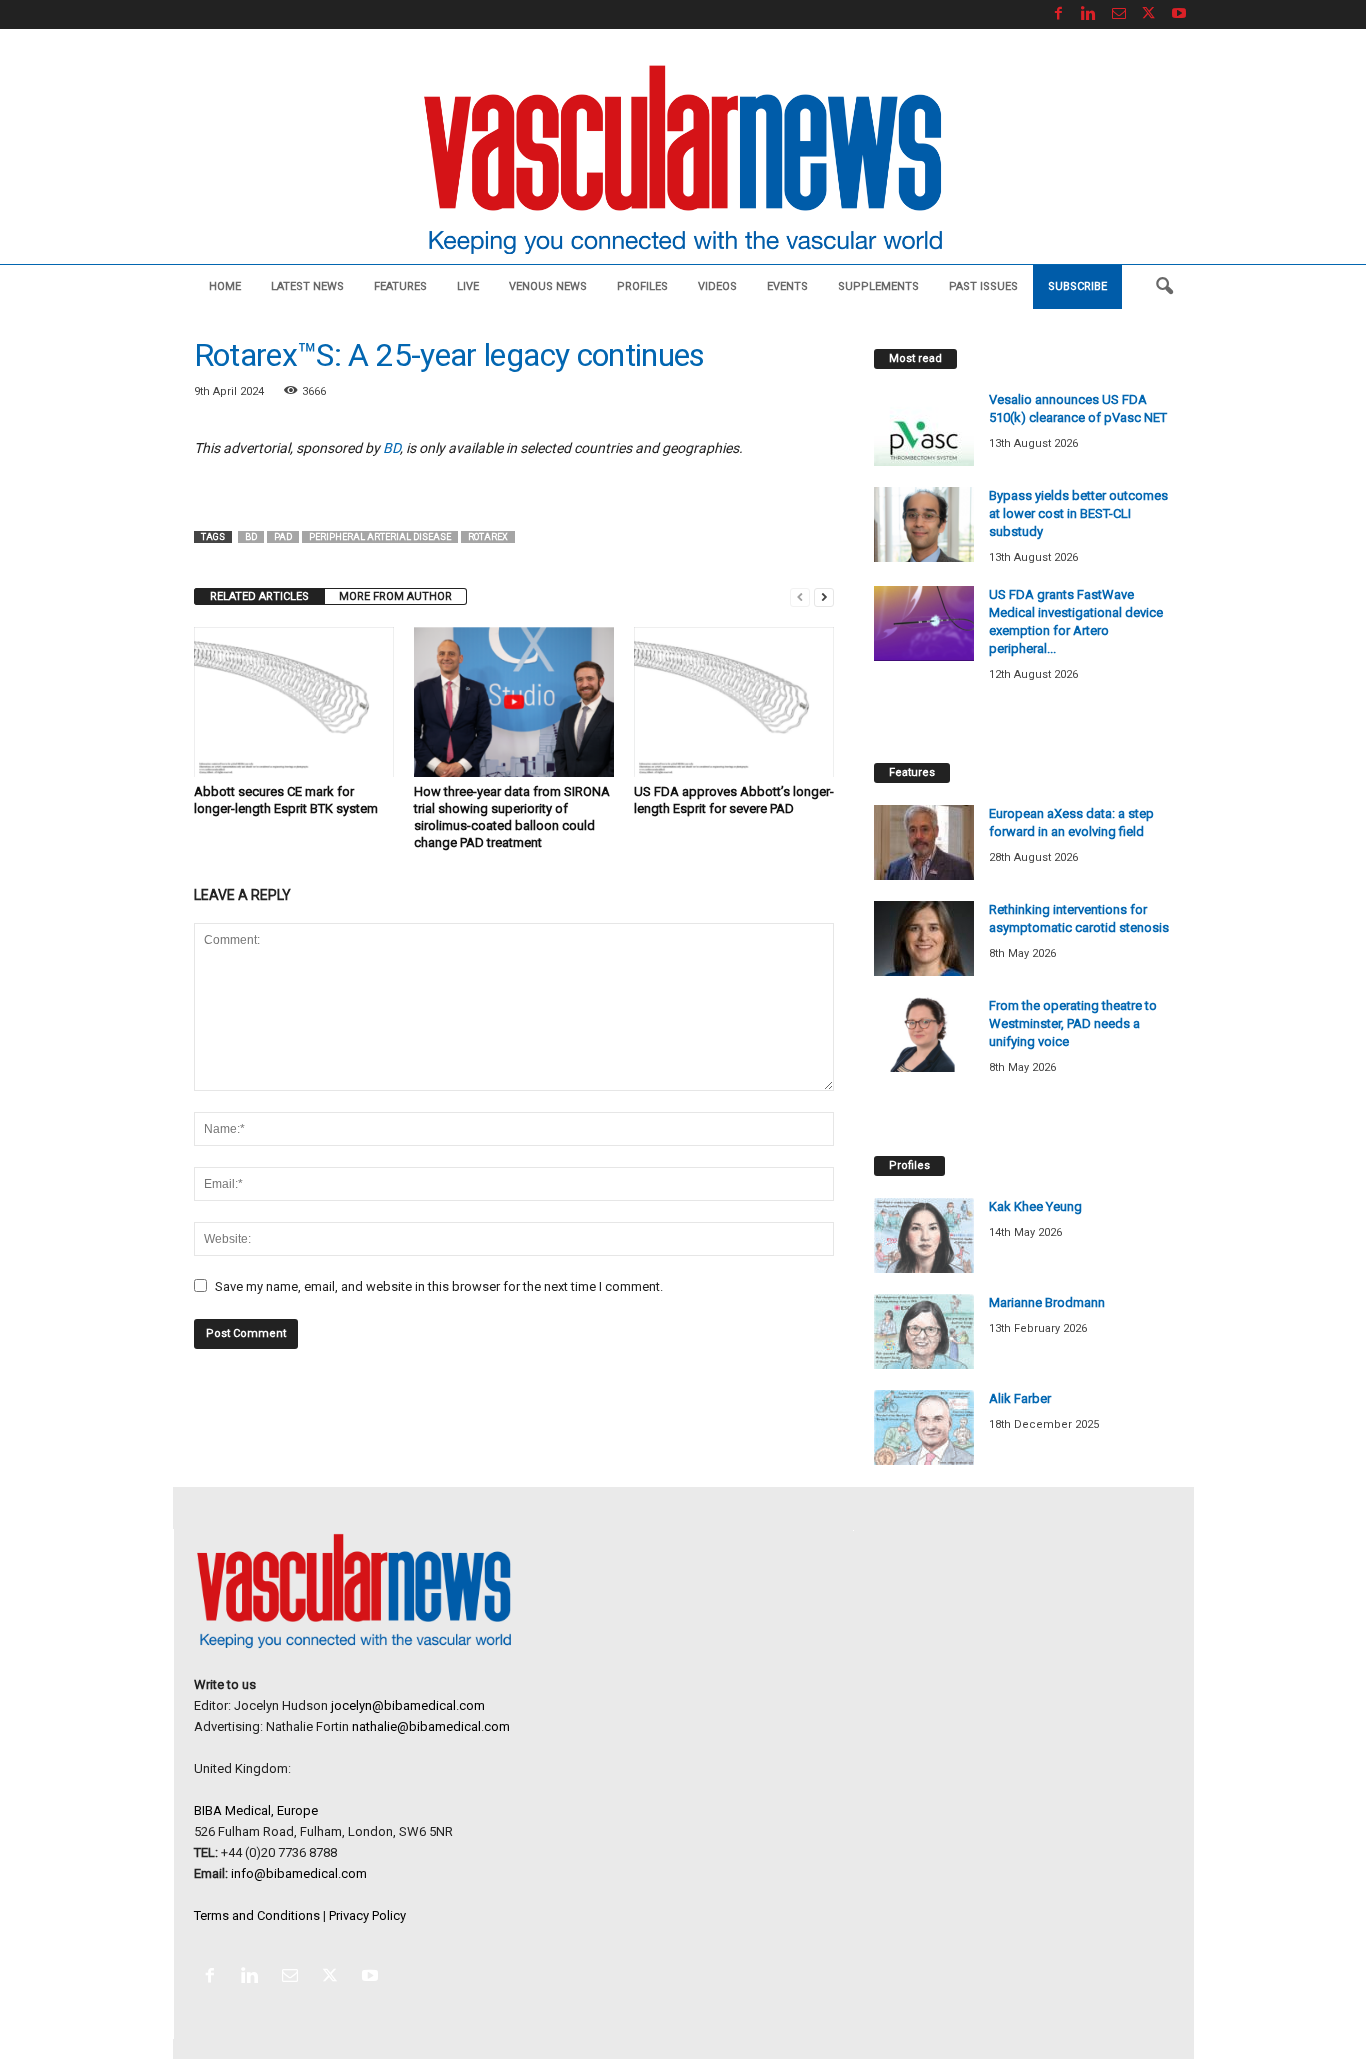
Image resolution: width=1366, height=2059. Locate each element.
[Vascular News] (683, 161)
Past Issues (983, 286)
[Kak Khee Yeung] (924, 1235)
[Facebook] (1059, 14)
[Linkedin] (1089, 14)
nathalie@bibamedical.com (431, 1726)
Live (468, 286)
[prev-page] (800, 596)
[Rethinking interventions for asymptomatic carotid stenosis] (924, 938)
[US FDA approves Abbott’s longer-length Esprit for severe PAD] (734, 702)
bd (251, 537)
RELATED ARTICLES (259, 596)
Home (225, 286)
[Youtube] (1179, 14)
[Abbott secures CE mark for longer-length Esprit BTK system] (294, 702)
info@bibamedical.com (299, 1873)
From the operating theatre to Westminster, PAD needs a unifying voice (1073, 1023)
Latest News (307, 286)
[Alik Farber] (924, 1427)
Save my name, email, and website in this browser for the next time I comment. (439, 1286)
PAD (283, 537)
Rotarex (488, 537)
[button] (1164, 287)
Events (787, 286)
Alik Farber (1020, 1398)
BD (391, 448)
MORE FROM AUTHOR (395, 596)
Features (400, 286)
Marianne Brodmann (1047, 1302)
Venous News (548, 286)
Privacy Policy (367, 1915)
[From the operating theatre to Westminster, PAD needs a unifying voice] (924, 1034)
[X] (1149, 14)
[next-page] (824, 596)
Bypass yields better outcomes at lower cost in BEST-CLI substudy (1078, 513)
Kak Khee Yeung (1035, 1206)
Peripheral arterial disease (380, 537)
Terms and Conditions (257, 1915)
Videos (717, 286)
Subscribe (1077, 286)
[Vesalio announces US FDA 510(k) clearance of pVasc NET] (924, 428)
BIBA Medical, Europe (256, 1810)
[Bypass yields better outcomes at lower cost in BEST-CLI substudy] (924, 524)
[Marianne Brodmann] (924, 1331)
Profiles (642, 286)
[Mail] (1119, 14)
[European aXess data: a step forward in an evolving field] (924, 842)
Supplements (878, 286)
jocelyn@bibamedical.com (408, 1705)
